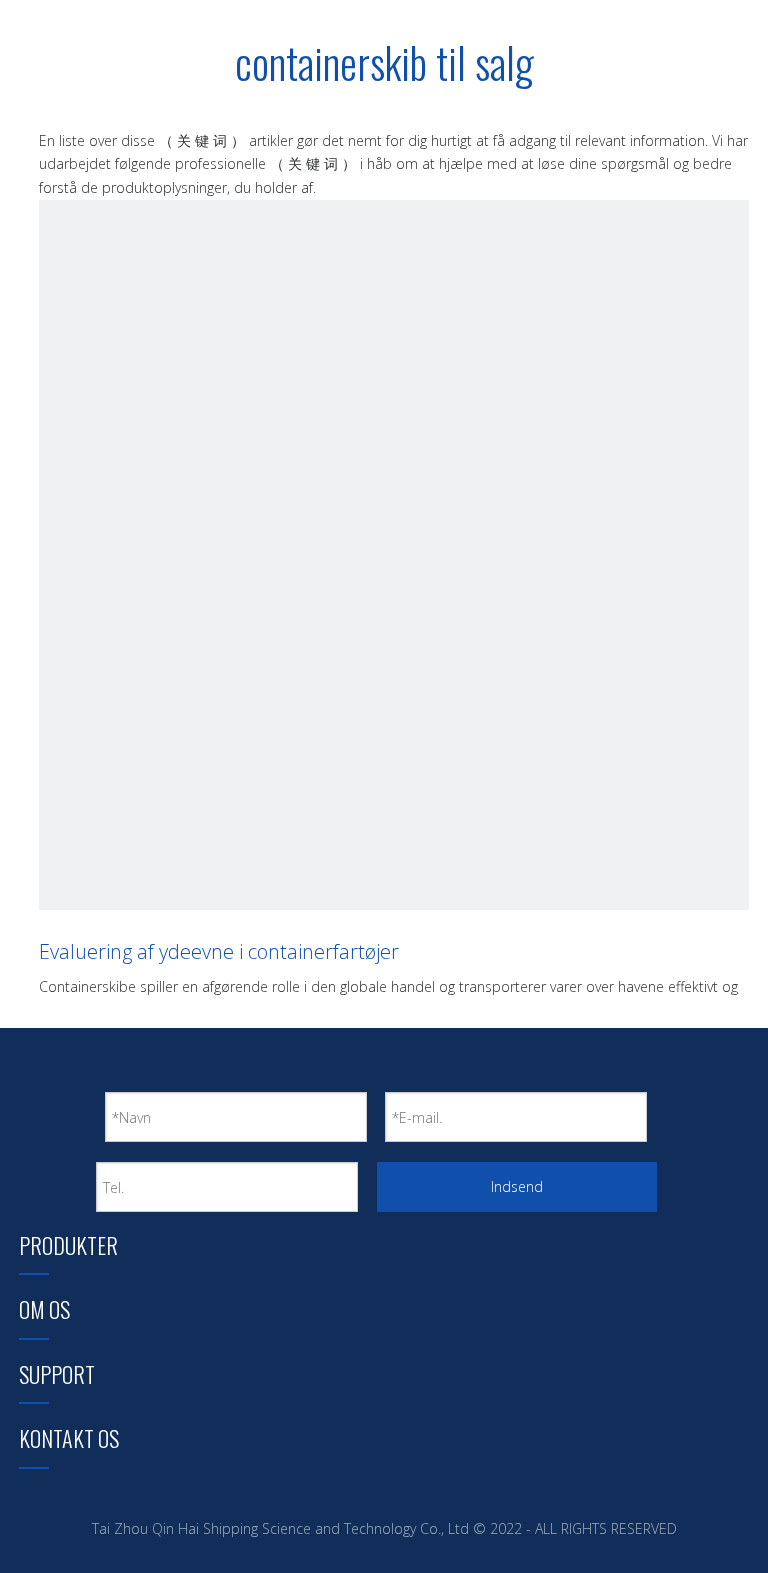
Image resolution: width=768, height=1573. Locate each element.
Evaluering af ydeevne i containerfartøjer (219, 951)
